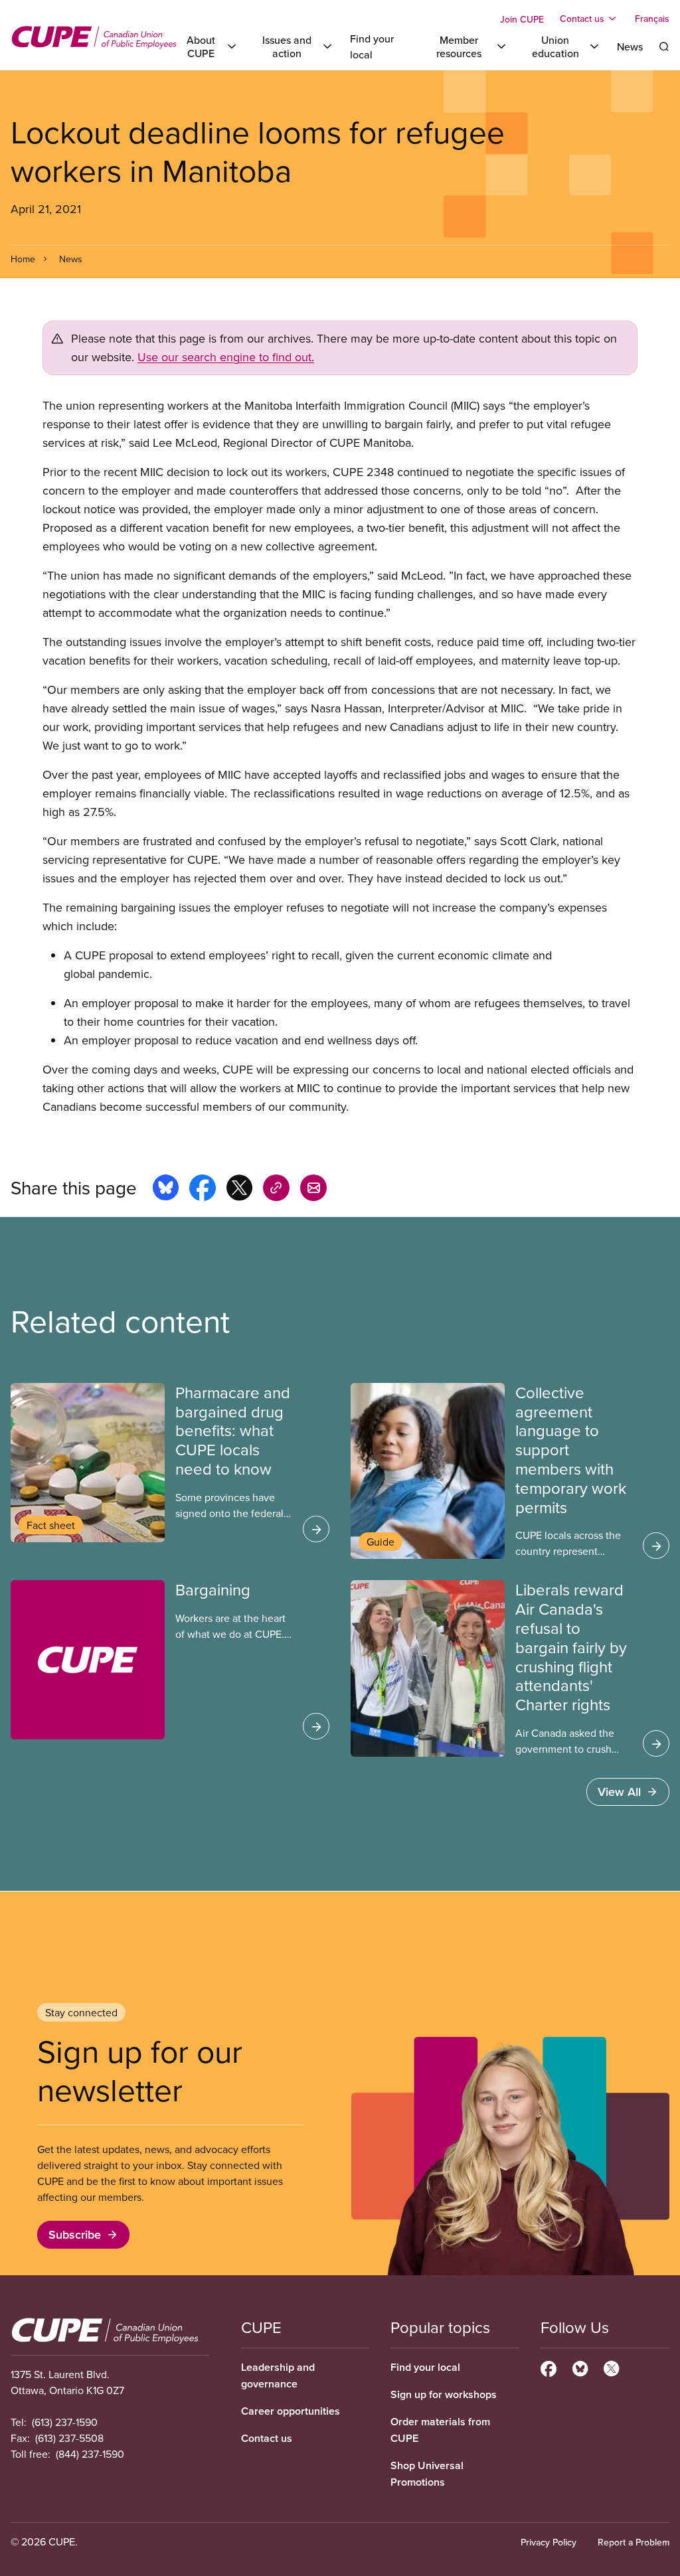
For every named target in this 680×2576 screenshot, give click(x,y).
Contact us (267, 2438)
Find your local (425, 2367)
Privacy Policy (549, 2542)
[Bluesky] (580, 2367)
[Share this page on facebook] (203, 1190)
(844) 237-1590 (90, 2454)
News (630, 46)
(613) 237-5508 (69, 2438)
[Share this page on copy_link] (276, 1190)
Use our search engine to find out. (226, 357)
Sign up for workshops (444, 2394)
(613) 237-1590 (65, 2422)
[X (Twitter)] (611, 2367)
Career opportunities (291, 2411)
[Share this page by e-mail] (313, 1190)
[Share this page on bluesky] (166, 1190)
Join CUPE (522, 19)
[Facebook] (549, 2367)
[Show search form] (664, 46)
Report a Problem (634, 2542)
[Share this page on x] (239, 1190)
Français (652, 19)
